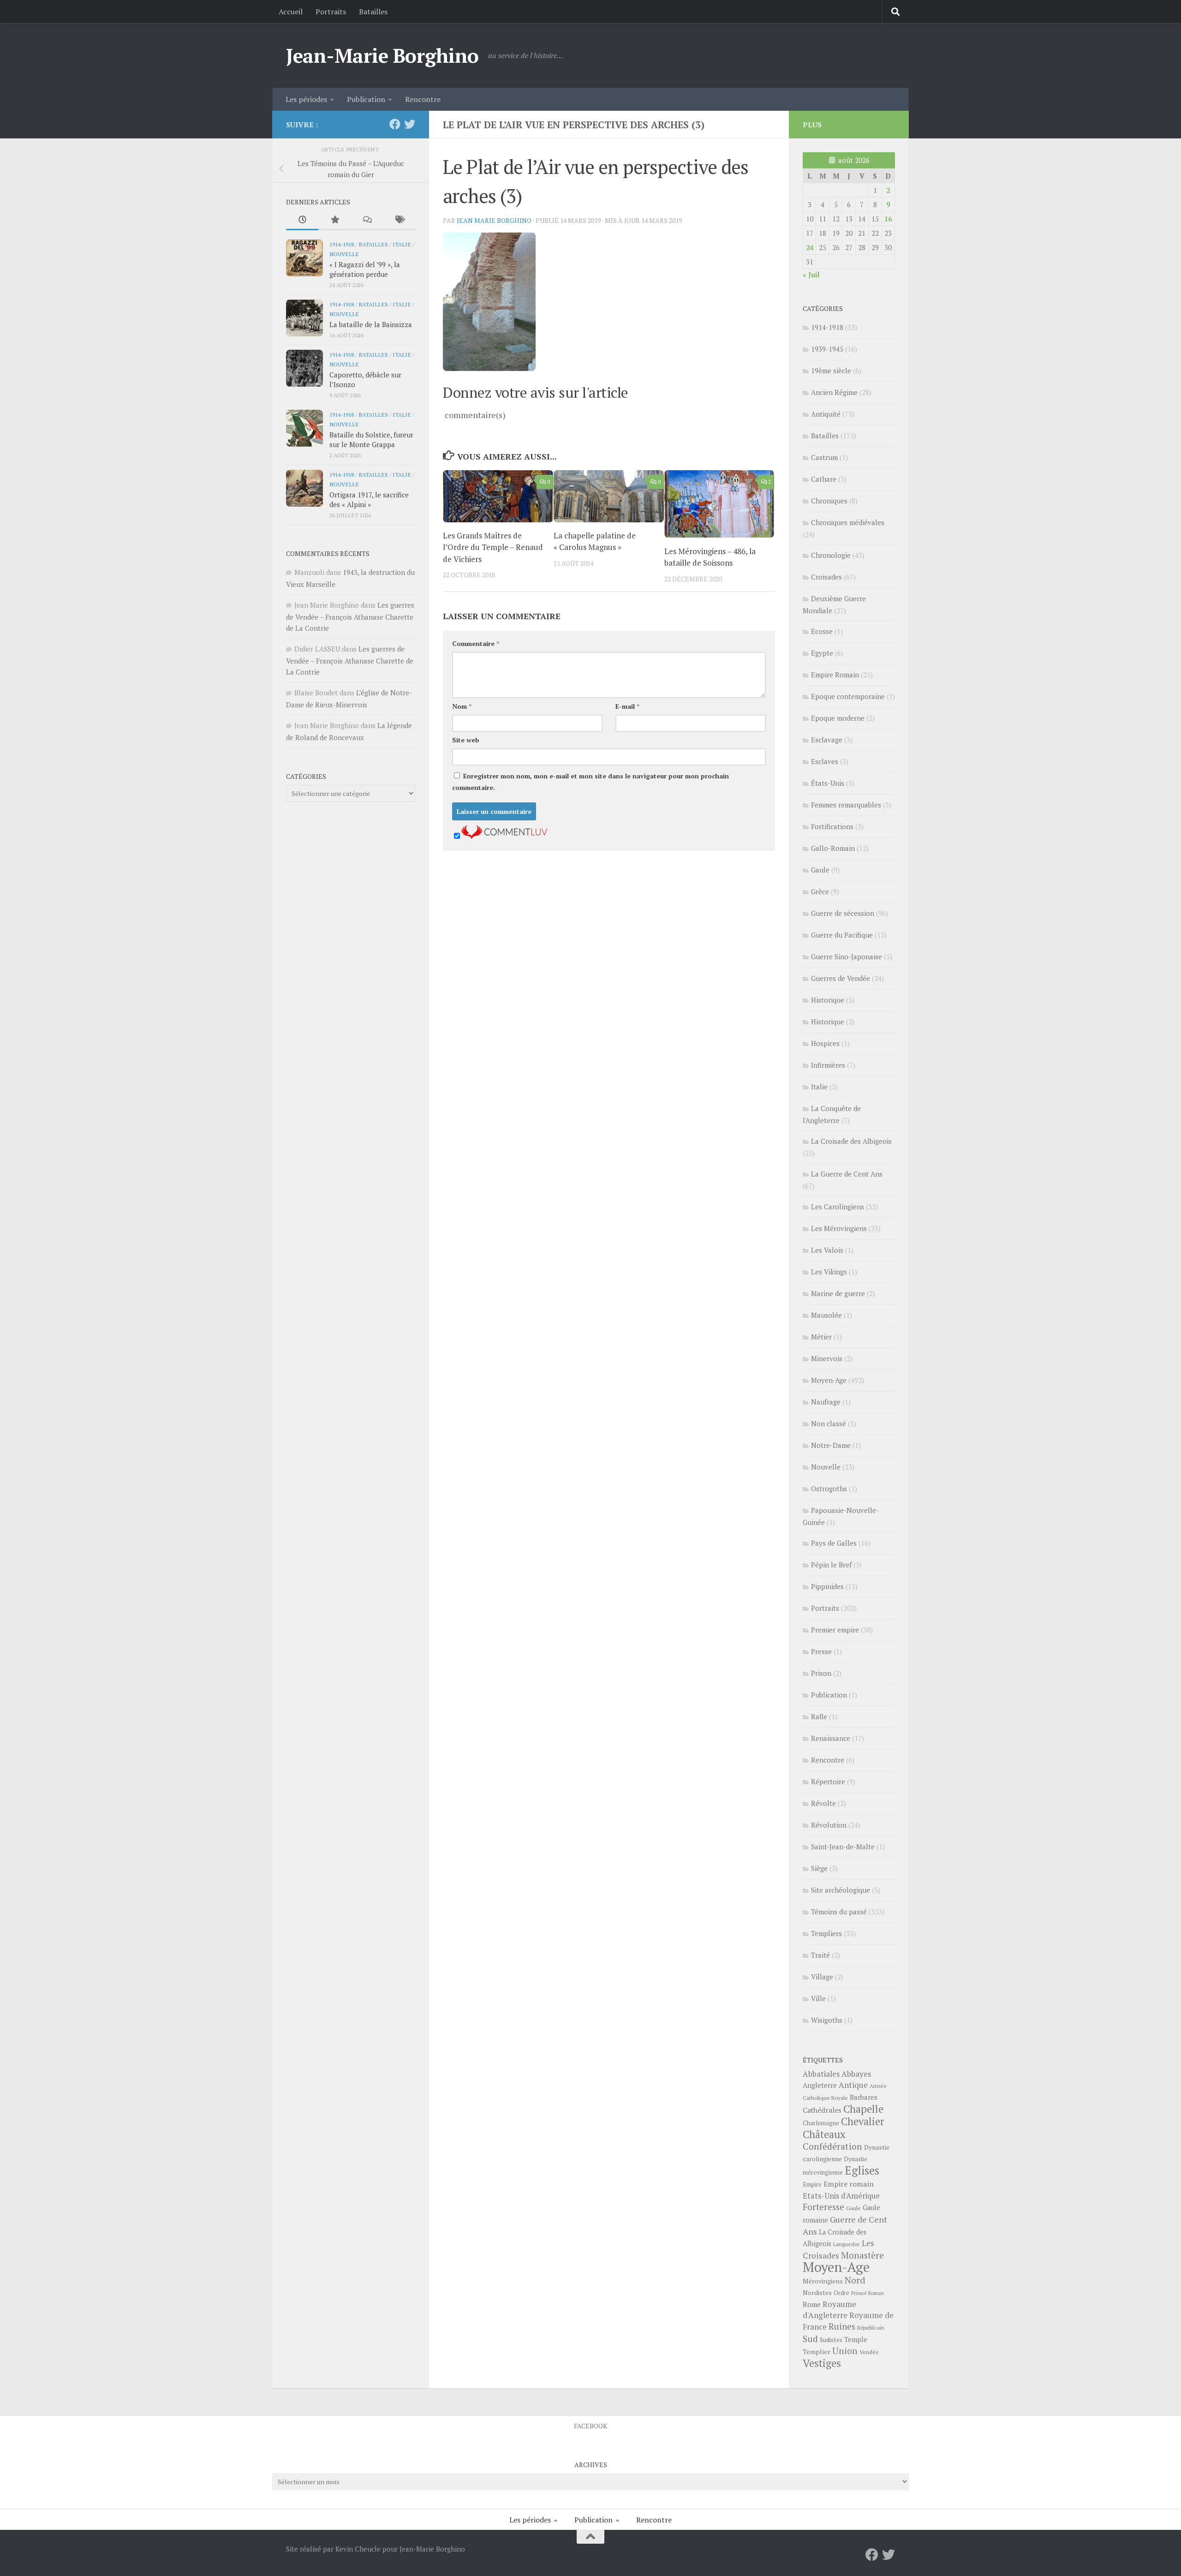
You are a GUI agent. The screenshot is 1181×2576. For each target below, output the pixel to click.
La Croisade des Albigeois (851, 1141)
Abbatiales (821, 2074)
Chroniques (829, 501)
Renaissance (831, 1738)
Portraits (331, 12)
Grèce (820, 891)
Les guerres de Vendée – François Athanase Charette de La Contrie (350, 616)
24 (810, 247)
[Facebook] (395, 124)
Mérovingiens (823, 2281)
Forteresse (823, 2207)
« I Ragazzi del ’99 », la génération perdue (365, 269)
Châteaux (824, 2134)
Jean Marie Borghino (494, 220)
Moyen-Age (829, 1380)
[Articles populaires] (334, 220)
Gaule (820, 870)
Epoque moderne (838, 718)
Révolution (829, 1825)
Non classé (829, 1423)
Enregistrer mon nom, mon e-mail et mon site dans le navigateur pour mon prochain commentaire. (590, 782)
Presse (821, 1651)
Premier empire (835, 1630)
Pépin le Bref (831, 1565)
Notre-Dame (831, 1445)
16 (888, 219)
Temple (856, 2340)
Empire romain (849, 2184)
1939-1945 (827, 349)
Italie (402, 244)
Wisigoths (827, 2020)
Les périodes (306, 99)
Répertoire (828, 1781)
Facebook (590, 2426)
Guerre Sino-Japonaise (847, 956)
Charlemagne (821, 2123)
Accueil (291, 12)
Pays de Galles (834, 1543)
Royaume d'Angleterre (829, 2310)
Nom (462, 706)
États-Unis (828, 783)
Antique (853, 2085)
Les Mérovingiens (839, 1228)
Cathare (824, 479)
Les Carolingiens (838, 1207)
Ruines (842, 2326)
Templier (817, 2352)
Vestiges (822, 2363)
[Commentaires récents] (367, 220)
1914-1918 (342, 244)
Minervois (827, 1358)
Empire (812, 2185)
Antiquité (826, 414)
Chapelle (863, 2109)
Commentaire (476, 643)
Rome (812, 2304)
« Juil (811, 275)
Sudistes (831, 2340)
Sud (810, 2339)
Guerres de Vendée (841, 978)
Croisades (826, 577)
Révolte (823, 1803)
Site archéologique (841, 1890)
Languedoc (847, 2244)
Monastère (862, 2255)
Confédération (832, 2146)
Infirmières (828, 1065)
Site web (466, 740)
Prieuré (859, 2293)
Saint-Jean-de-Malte (843, 1847)
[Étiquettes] (399, 220)
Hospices (825, 1043)
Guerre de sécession (843, 913)
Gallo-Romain (833, 848)
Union (845, 2351)
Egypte (822, 653)
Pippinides (827, 1586)
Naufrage (826, 1402)
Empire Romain (835, 675)
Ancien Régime (834, 392)
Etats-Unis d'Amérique (841, 2196)
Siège (819, 1868)
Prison (821, 1673)
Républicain (871, 2328)
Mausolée (826, 1315)
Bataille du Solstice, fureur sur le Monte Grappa (371, 439)
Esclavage (827, 740)
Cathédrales (822, 2110)
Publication (366, 99)
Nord (855, 2280)
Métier (821, 1337)
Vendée (869, 2352)
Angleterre (820, 2085)
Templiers (826, 1933)
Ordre (841, 2293)
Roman (876, 2293)
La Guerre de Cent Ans (847, 1174)
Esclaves (825, 761)
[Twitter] (410, 124)
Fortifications (832, 826)
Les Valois (827, 1250)
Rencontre (423, 99)
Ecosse (822, 631)
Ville (818, 1998)
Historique (828, 1000)
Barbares (864, 2097)
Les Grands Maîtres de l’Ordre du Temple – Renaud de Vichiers (493, 547)
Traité (820, 1955)
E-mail (627, 706)
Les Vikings (829, 1272)
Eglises (862, 2170)
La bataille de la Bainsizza (371, 324)
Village (822, 1977)
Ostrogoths (829, 1488)
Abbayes (856, 2074)
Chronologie (831, 555)
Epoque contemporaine (848, 696)
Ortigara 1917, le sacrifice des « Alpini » (369, 499)
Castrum (824, 457)
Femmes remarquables (846, 805)
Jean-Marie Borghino (382, 55)
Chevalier (863, 2121)
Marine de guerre (838, 1293)
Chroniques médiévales (848, 522)
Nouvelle (344, 254)
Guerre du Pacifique (842, 935)
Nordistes (817, 2293)
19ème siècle (831, 371)
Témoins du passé (839, 1912)
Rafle (819, 1716)
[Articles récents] (302, 220)
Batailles (373, 12)
